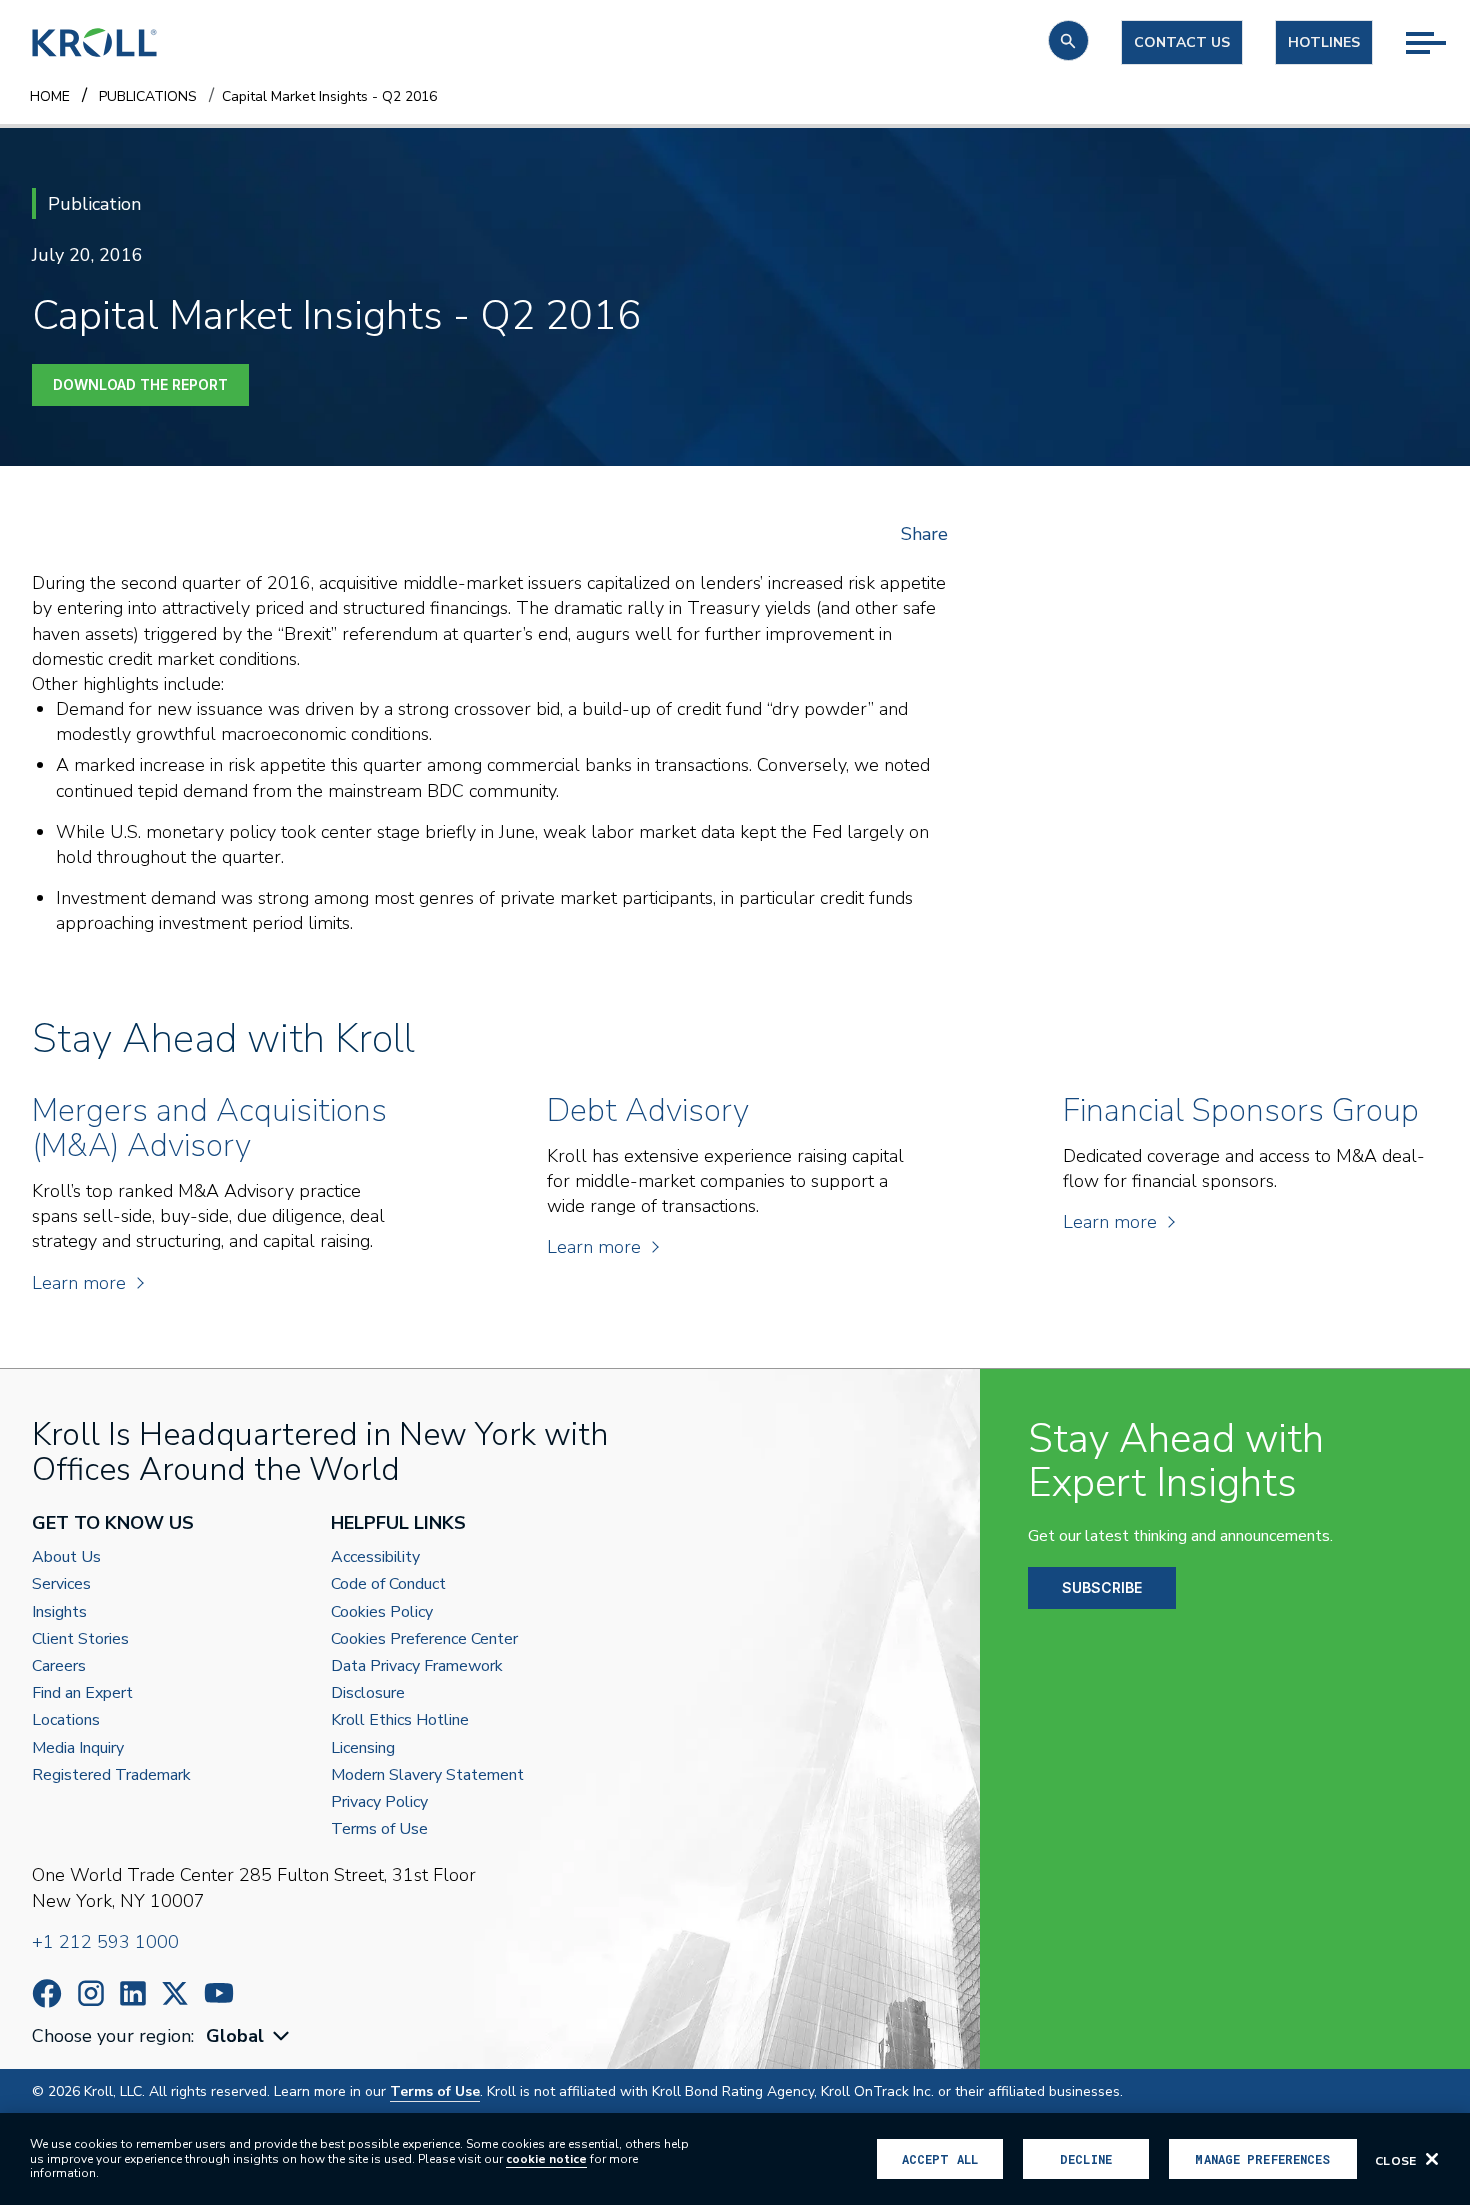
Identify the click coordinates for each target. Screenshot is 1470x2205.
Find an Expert (82, 1693)
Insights (59, 1612)
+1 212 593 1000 (105, 1942)
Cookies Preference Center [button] (424, 1639)
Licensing (363, 1748)
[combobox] (250, 2036)
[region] (735, 2159)
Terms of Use (379, 1829)
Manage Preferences (1262, 2159)
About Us (66, 1557)
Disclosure (368, 1693)
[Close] (1432, 2159)
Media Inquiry (78, 1748)
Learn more (79, 1283)
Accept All (940, 2159)
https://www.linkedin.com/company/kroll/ (133, 1993)
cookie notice (546, 2159)
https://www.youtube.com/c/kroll (219, 1993)
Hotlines (1324, 42)
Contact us (1182, 42)
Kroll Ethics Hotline (400, 1720)
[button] (1068, 40)
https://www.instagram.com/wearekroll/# (91, 1993)
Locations (66, 1720)
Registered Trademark (111, 1775)
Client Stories (80, 1639)
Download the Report (140, 384)
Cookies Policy (382, 1612)
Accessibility (375, 1557)
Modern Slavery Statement (427, 1775)
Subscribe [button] (1102, 1587)
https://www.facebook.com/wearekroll (47, 1993)
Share (924, 534)
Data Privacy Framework (417, 1666)
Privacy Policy (379, 1802)
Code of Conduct (388, 1584)
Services (61, 1584)
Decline (1086, 2159)
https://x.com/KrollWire (175, 1993)
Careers (59, 1666)
